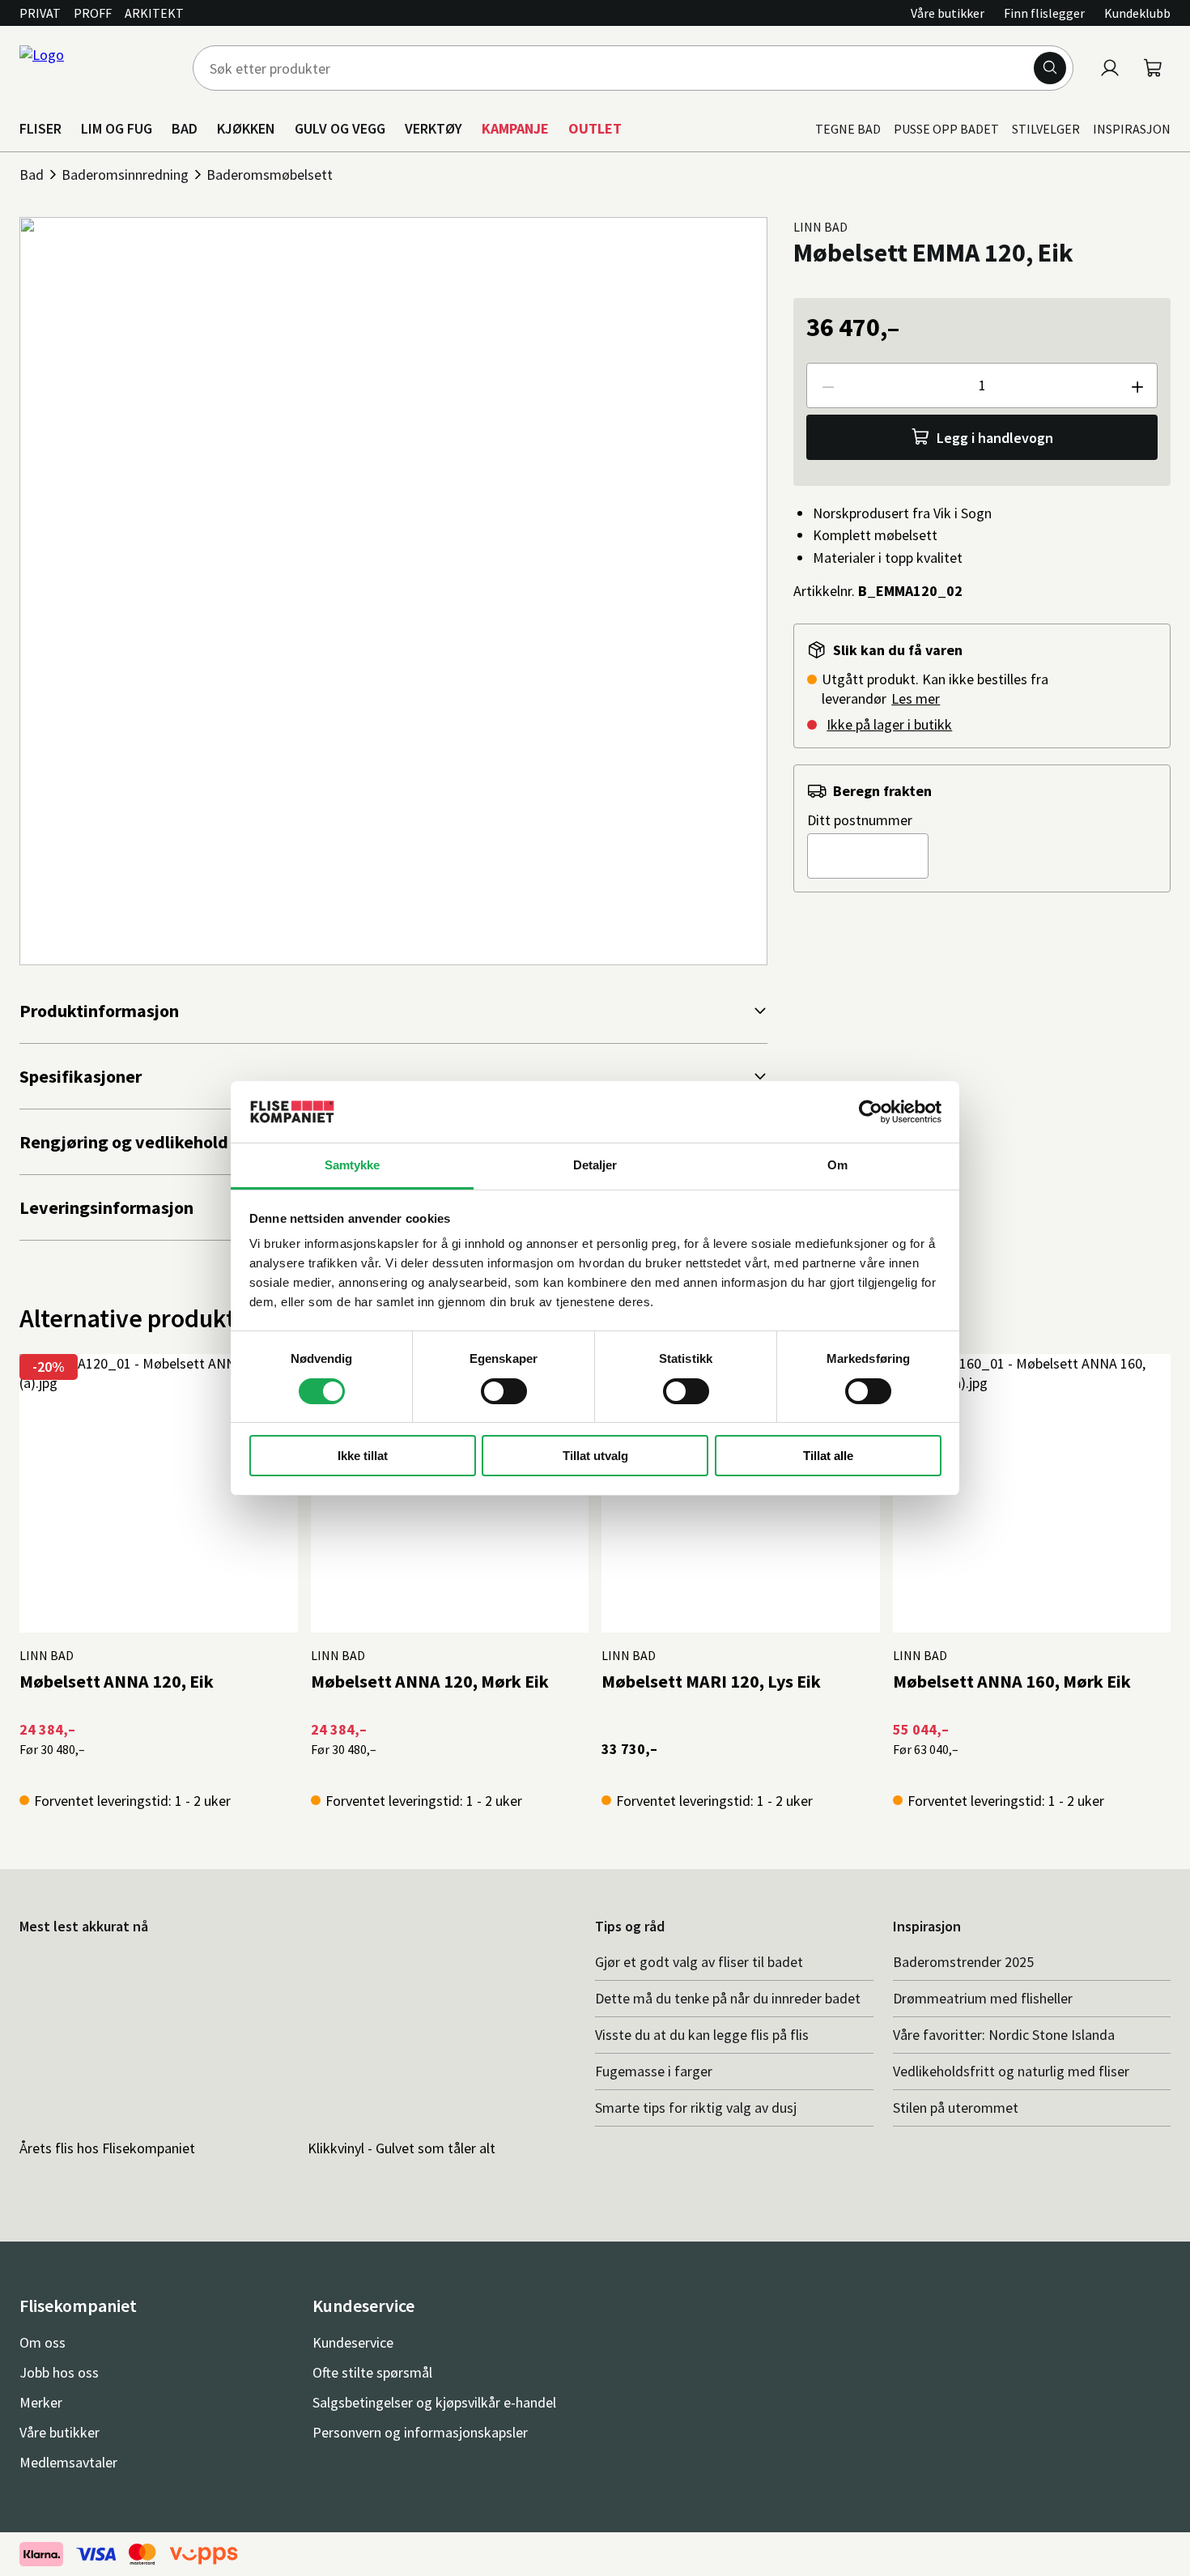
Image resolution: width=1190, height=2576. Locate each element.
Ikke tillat (363, 1456)
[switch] (504, 1391)
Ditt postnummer (860, 820)
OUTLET (595, 128)
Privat (40, 13)
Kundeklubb (1137, 13)
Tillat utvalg (595, 1456)
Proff (93, 13)
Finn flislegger (1044, 13)
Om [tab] (837, 1165)
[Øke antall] (1137, 385)
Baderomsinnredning (125, 175)
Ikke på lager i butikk (889, 724)
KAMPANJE (515, 128)
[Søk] (1050, 68)
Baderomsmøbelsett (270, 175)
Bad (32, 175)
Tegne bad (848, 129)
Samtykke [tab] (353, 1165)
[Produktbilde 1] (393, 591)
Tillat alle (828, 1456)
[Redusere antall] (827, 385)
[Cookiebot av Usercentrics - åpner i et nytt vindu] (871, 1112)
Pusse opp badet (946, 129)
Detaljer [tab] (595, 1165)
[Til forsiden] (96, 68)
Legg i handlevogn (995, 438)
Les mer (916, 698)
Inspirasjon (1132, 129)
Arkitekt (154, 13)
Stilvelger (1046, 129)
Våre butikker (948, 13)
